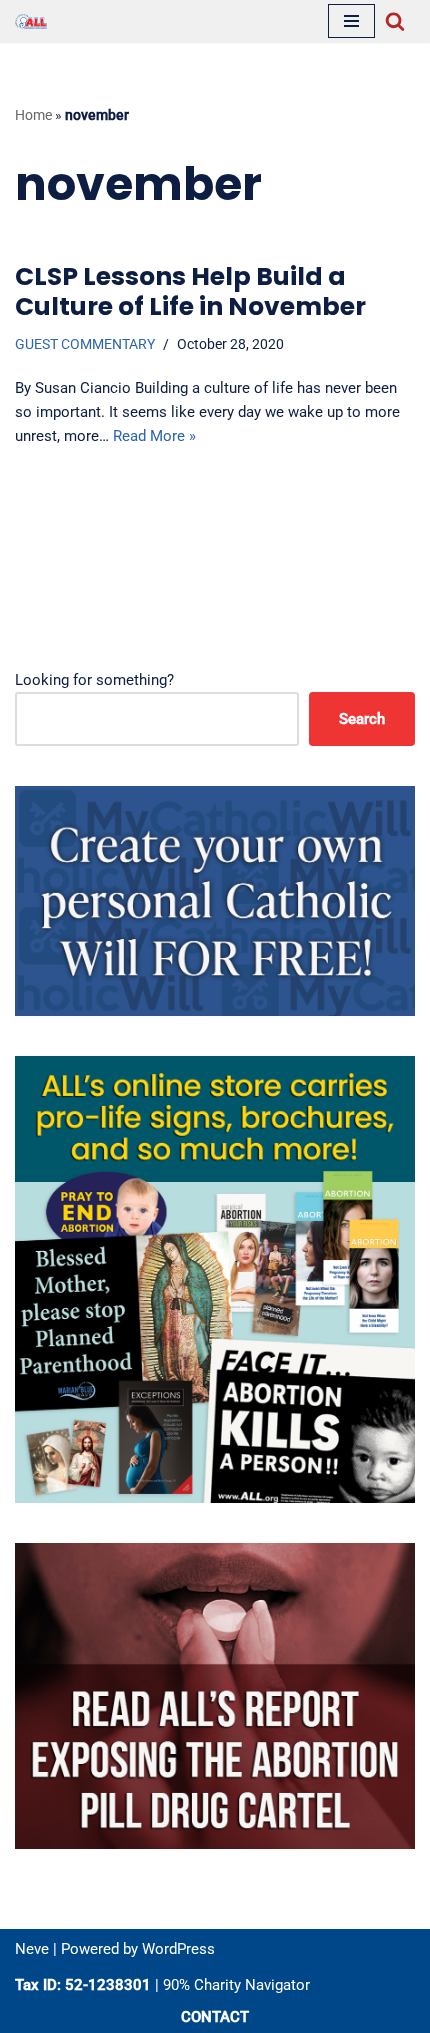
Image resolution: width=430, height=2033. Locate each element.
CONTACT (215, 2017)
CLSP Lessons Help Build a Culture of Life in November (190, 291)
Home (33, 115)
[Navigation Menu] (351, 21)
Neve (32, 1949)
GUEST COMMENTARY (85, 344)
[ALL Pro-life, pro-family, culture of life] (31, 21)
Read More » (154, 436)
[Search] (395, 21)
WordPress (178, 1949)
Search (362, 719)
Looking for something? (94, 680)
